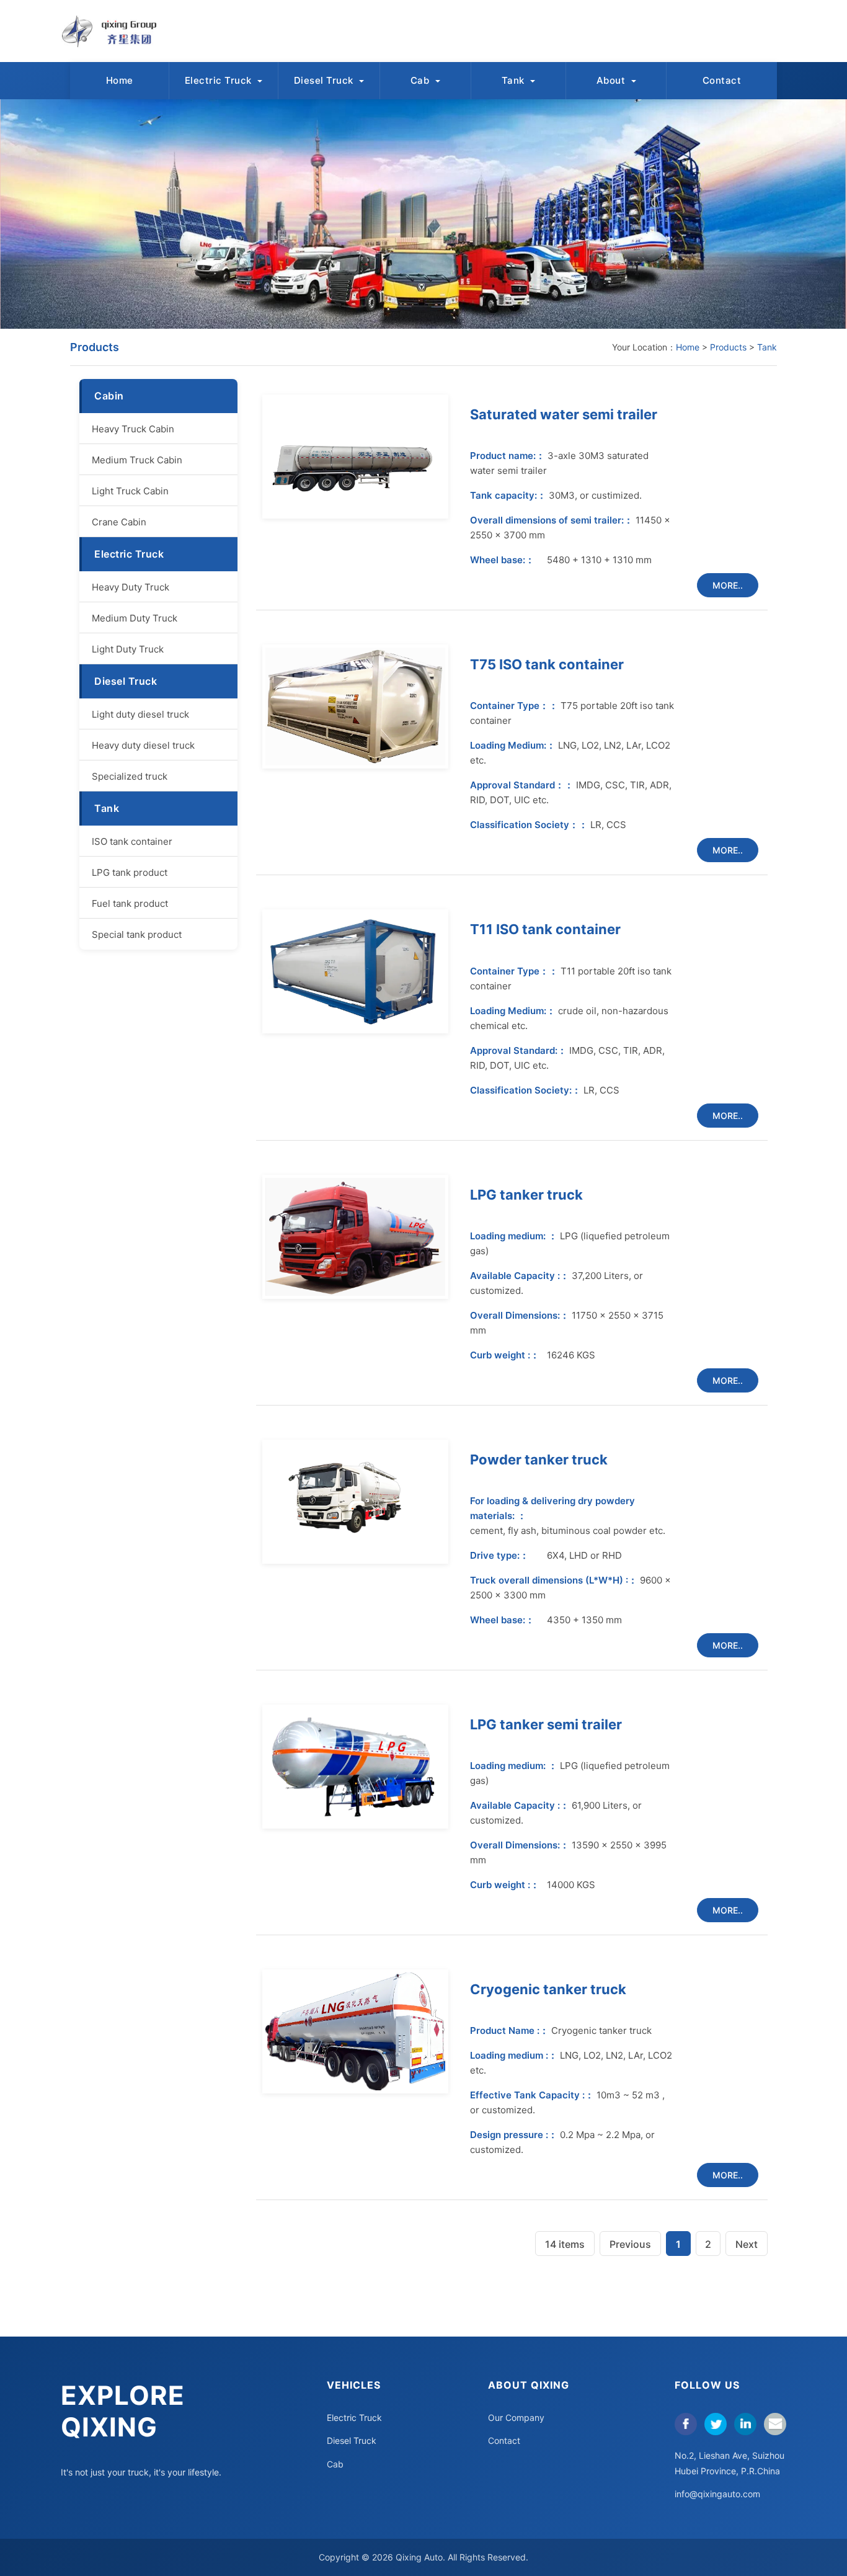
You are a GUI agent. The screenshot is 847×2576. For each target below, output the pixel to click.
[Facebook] (686, 2424)
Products (728, 347)
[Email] (775, 2424)
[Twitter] (716, 2424)
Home (120, 80)
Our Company (516, 2418)
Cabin (109, 396)
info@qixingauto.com (717, 2494)
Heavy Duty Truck (131, 587)
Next (747, 2244)
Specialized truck (130, 776)
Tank (515, 80)
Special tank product (137, 934)
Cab (421, 80)
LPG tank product (130, 872)
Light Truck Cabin (130, 491)
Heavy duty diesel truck (143, 745)
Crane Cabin (119, 522)
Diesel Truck (325, 80)
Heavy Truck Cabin (133, 429)
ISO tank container (132, 841)
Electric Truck (220, 80)
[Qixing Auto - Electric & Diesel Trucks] (115, 31)
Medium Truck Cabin (137, 460)
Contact (722, 80)
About (612, 80)
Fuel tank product (130, 903)
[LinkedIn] (745, 2424)
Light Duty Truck (128, 649)
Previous (630, 2244)
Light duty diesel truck (140, 714)
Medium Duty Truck (135, 618)
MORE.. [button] (728, 585)
